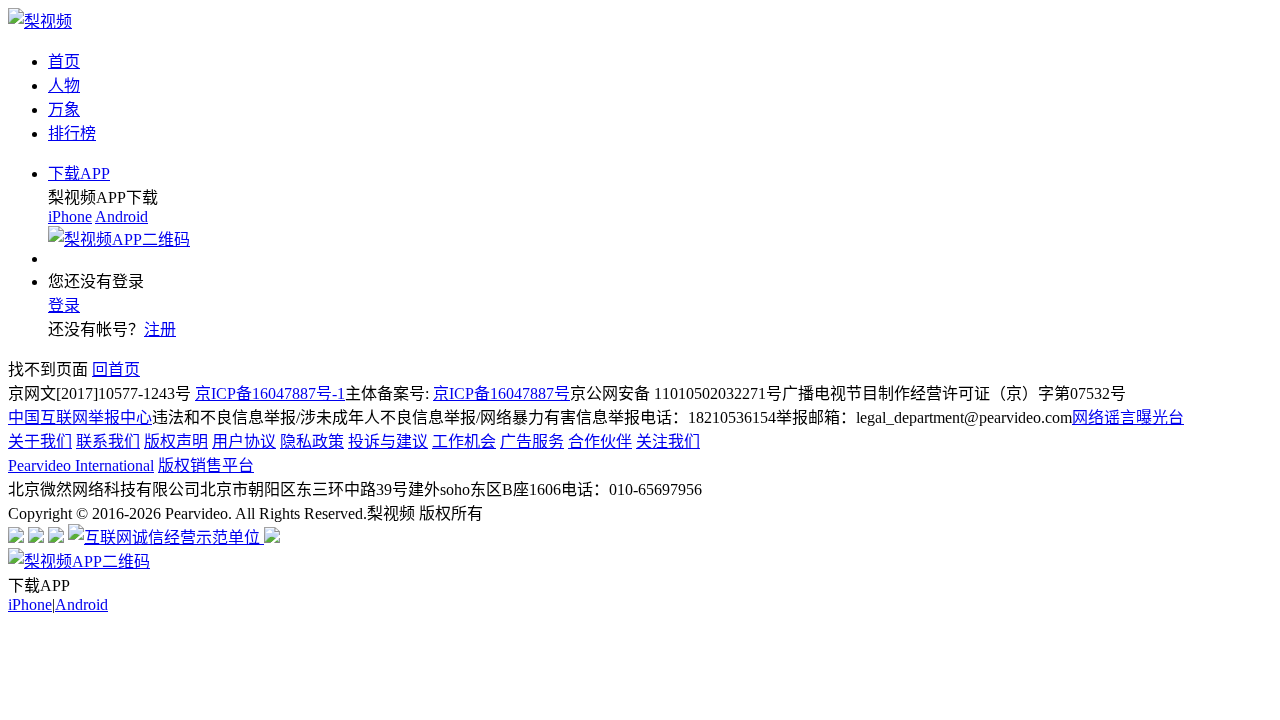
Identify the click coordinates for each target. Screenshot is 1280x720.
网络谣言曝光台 (1128, 417)
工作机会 (464, 441)
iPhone (70, 216)
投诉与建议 (388, 441)
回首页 (116, 369)
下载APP (79, 173)
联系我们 (108, 441)
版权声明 (176, 441)
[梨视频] (40, 21)
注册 (160, 329)
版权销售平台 (206, 465)
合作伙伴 (600, 441)
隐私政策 (312, 441)
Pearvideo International (81, 465)
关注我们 (668, 441)
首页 (64, 61)
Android (121, 216)
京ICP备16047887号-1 (270, 393)
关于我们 (40, 441)
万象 (64, 109)
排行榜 (72, 133)
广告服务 (532, 441)
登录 (64, 305)
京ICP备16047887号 (501, 393)
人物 (64, 85)
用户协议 (244, 441)
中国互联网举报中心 (80, 417)
